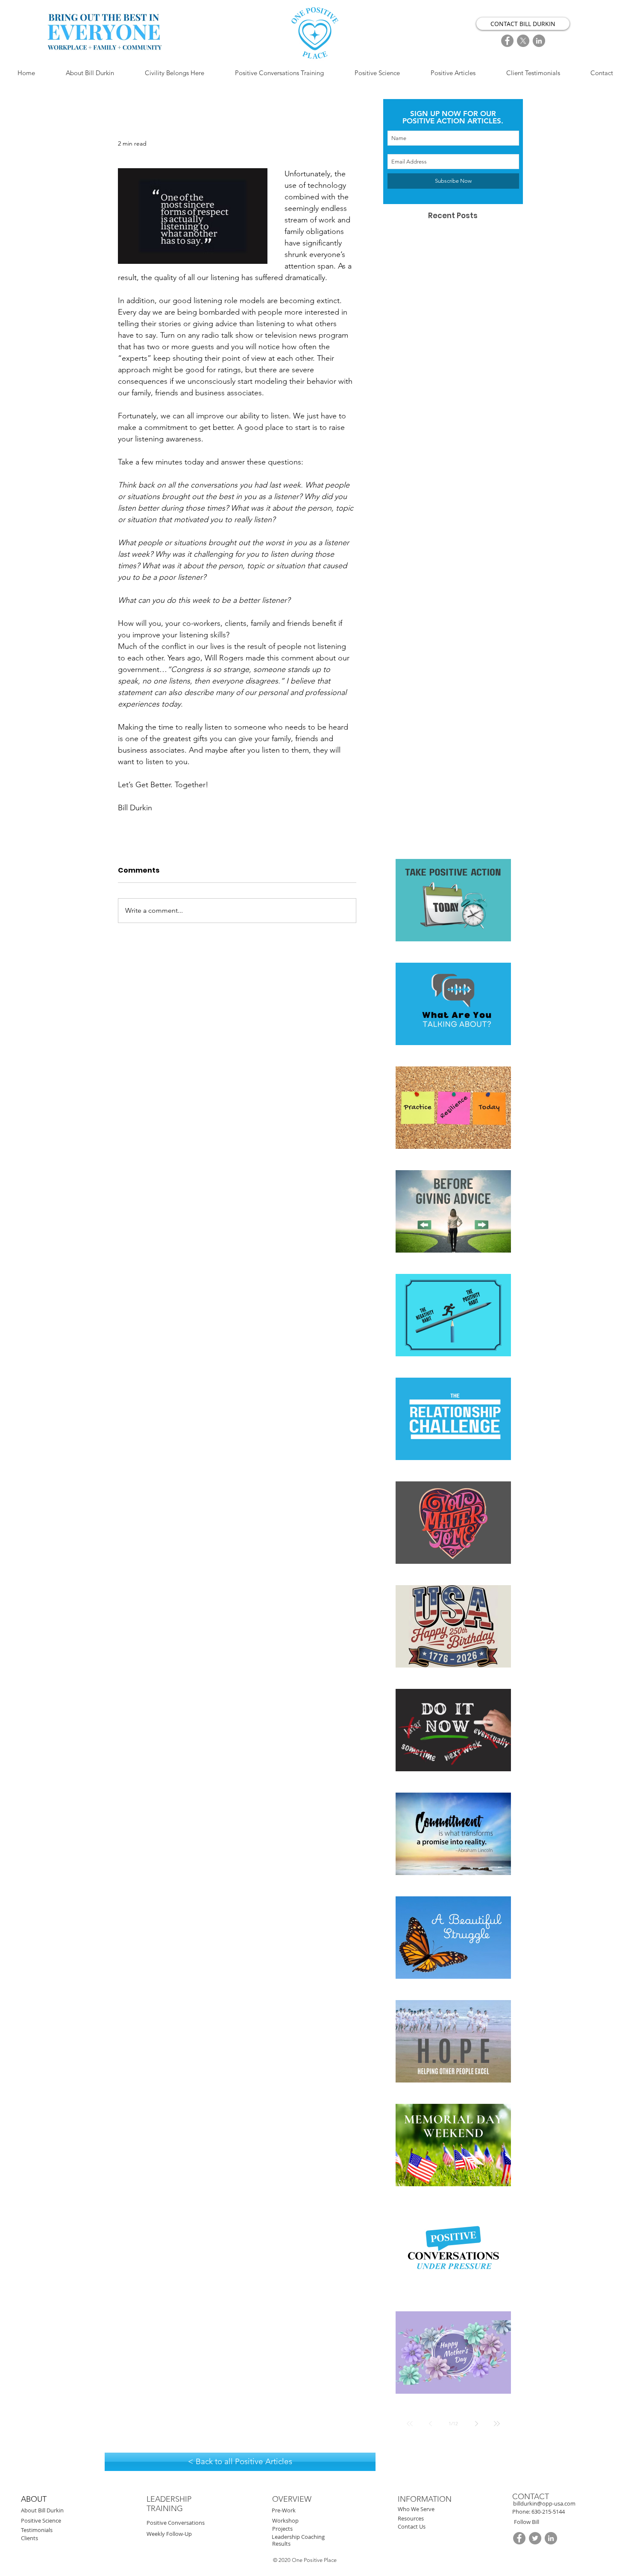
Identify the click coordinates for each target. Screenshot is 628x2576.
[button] (548, 2512)
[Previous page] (430, 2424)
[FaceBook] (507, 41)
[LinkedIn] (539, 41)
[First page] (410, 2424)
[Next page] (476, 2424)
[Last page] (497, 2424)
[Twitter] (535, 2538)
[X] (523, 41)
